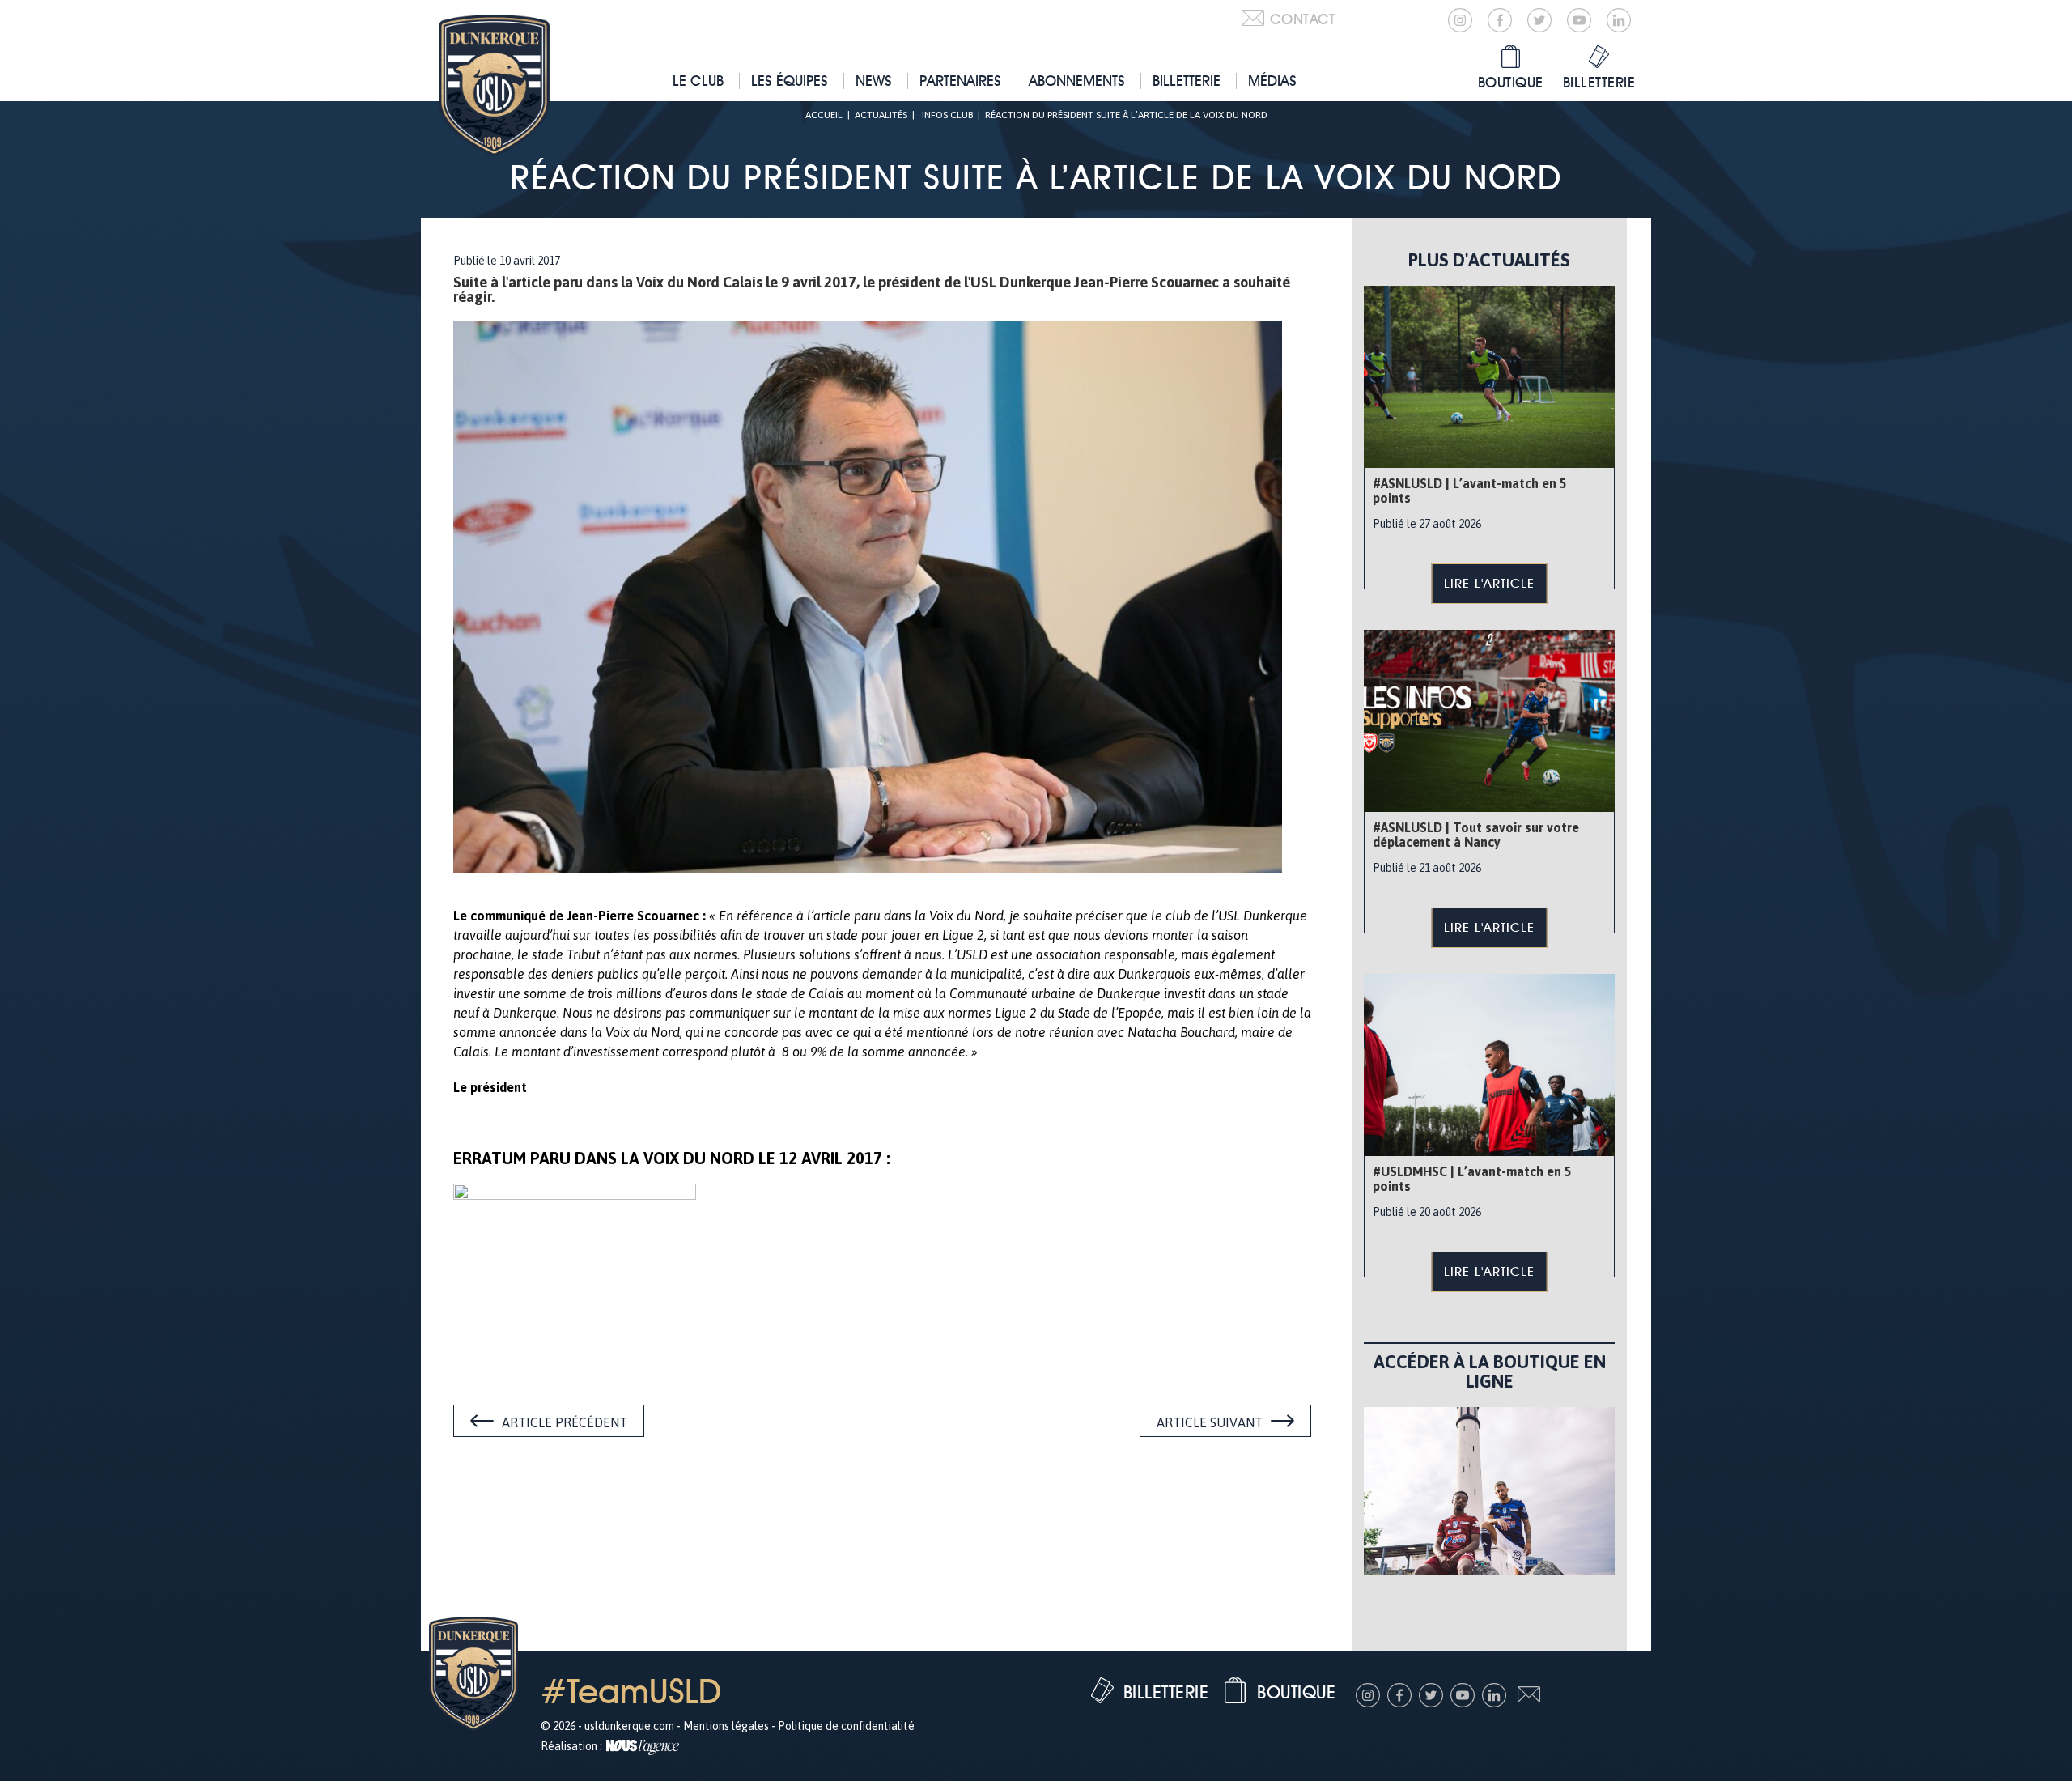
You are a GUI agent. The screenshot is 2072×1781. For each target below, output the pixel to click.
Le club (698, 81)
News (874, 81)
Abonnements (1077, 81)
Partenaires (960, 81)
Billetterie (1187, 81)
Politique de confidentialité (846, 1726)
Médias (1272, 81)
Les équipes (790, 81)
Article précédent (565, 1422)
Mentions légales (726, 1726)
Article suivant (1210, 1422)
